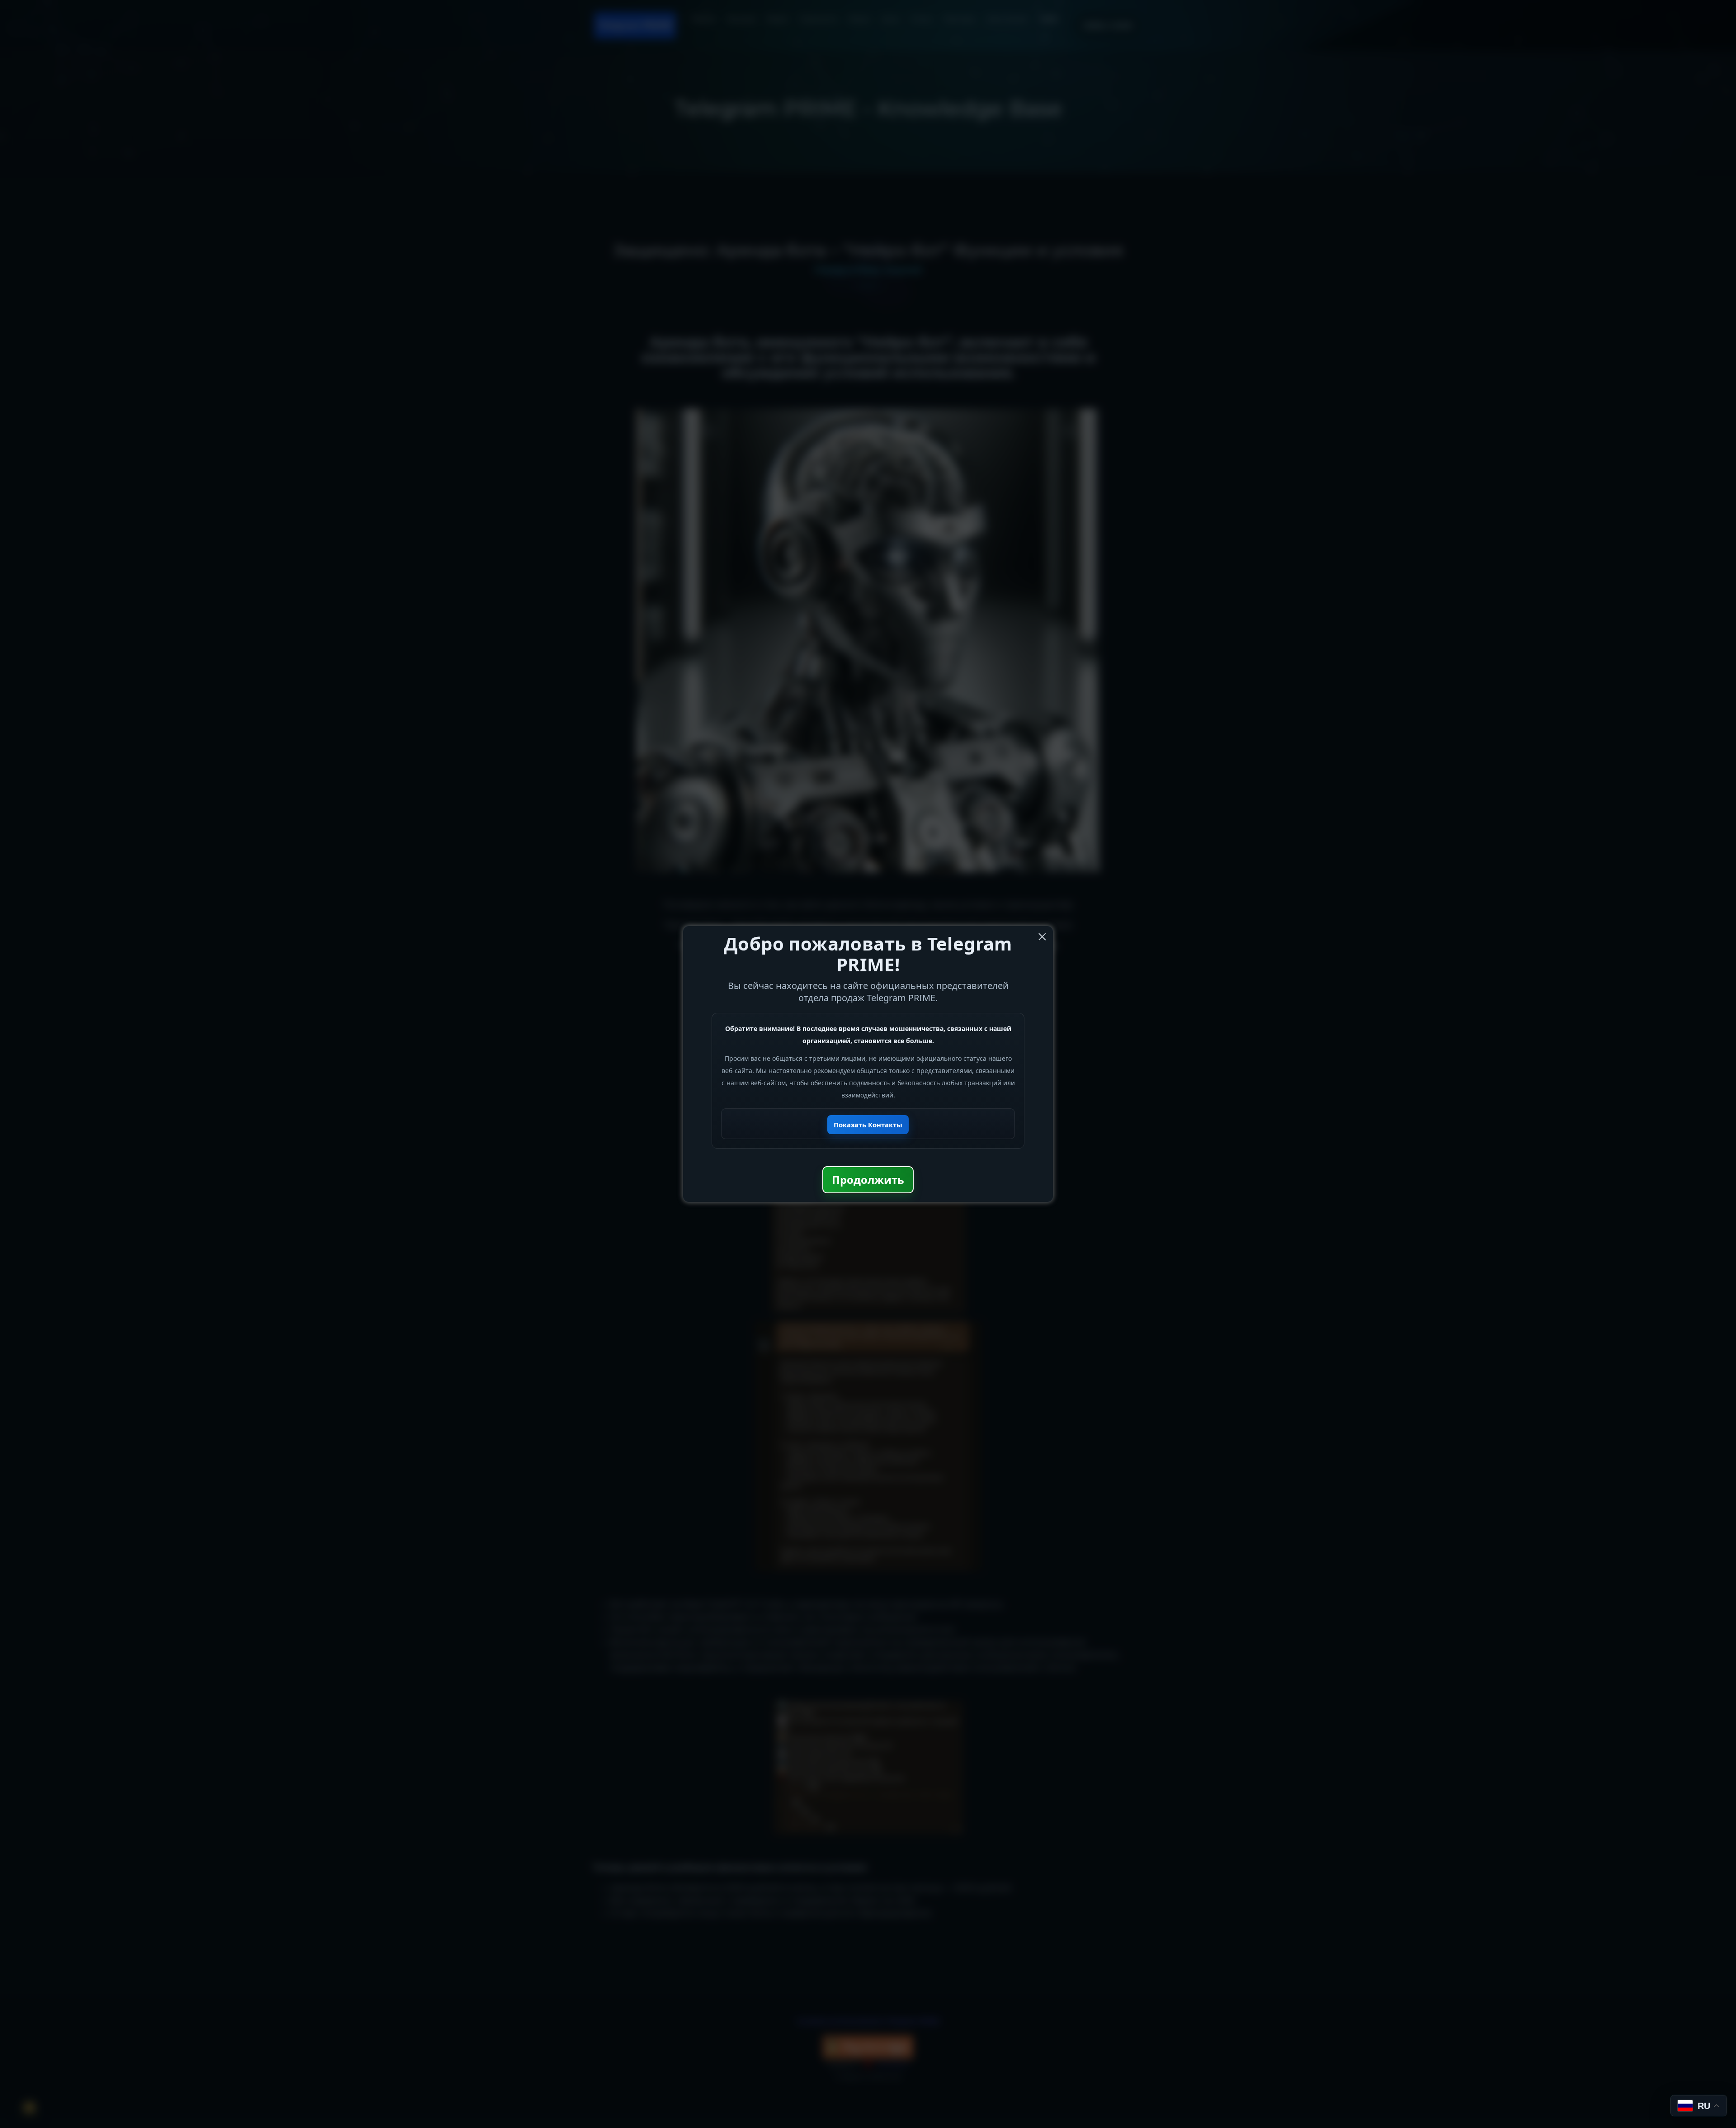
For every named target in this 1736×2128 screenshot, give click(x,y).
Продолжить (868, 1180)
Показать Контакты (868, 1125)
